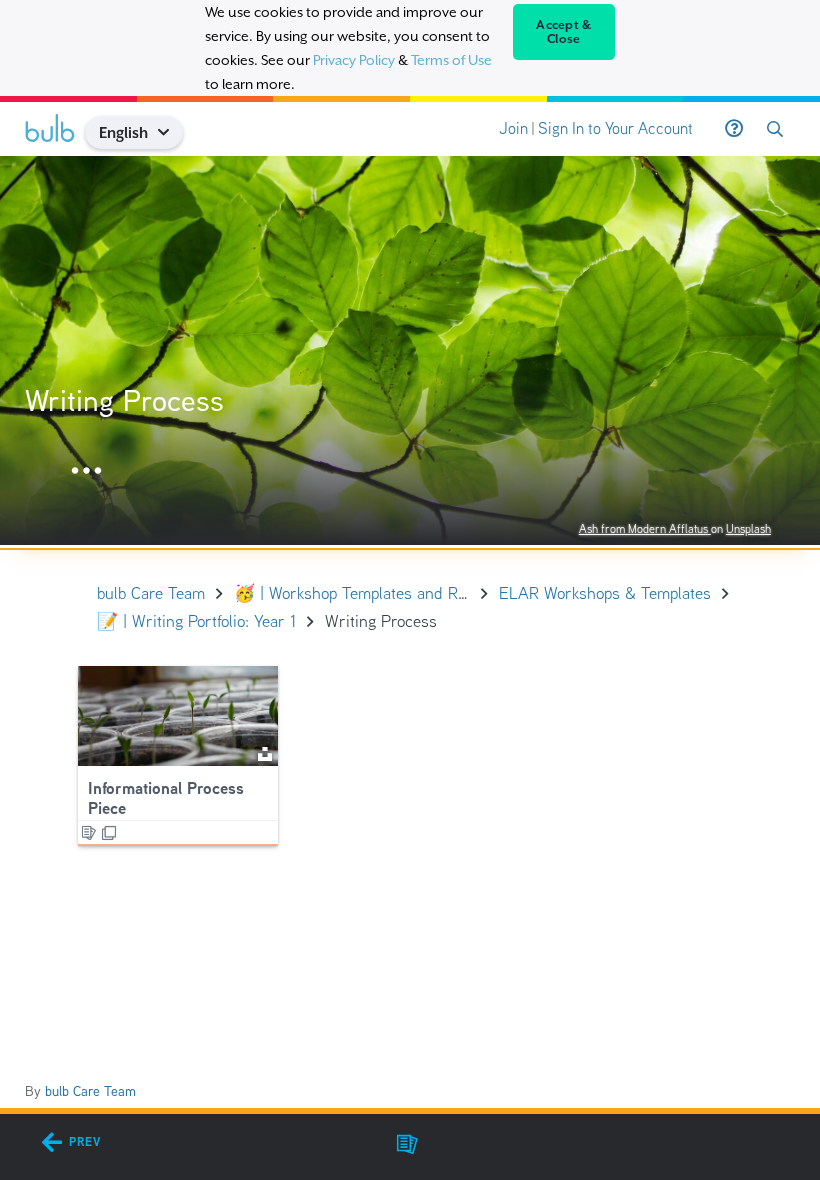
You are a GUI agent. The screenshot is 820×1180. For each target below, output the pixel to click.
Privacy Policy (354, 60)
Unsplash (748, 528)
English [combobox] (123, 132)
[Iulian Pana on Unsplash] (265, 752)
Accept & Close (563, 32)
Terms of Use (451, 60)
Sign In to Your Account (615, 128)
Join (513, 128)
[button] (171, 132)
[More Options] (86, 471)
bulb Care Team (90, 1091)
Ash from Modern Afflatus (645, 528)
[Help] (734, 129)
